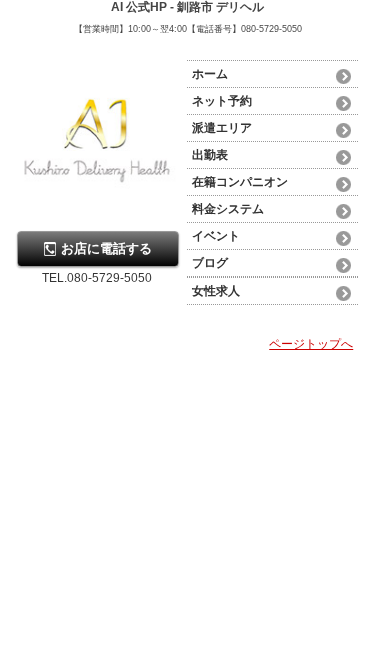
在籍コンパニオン (240, 182)
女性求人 (216, 291)
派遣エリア (222, 128)
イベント (216, 236)
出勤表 (210, 155)
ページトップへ (311, 344)
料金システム (228, 209)
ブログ (210, 263)
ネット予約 (222, 101)
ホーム (210, 74)
